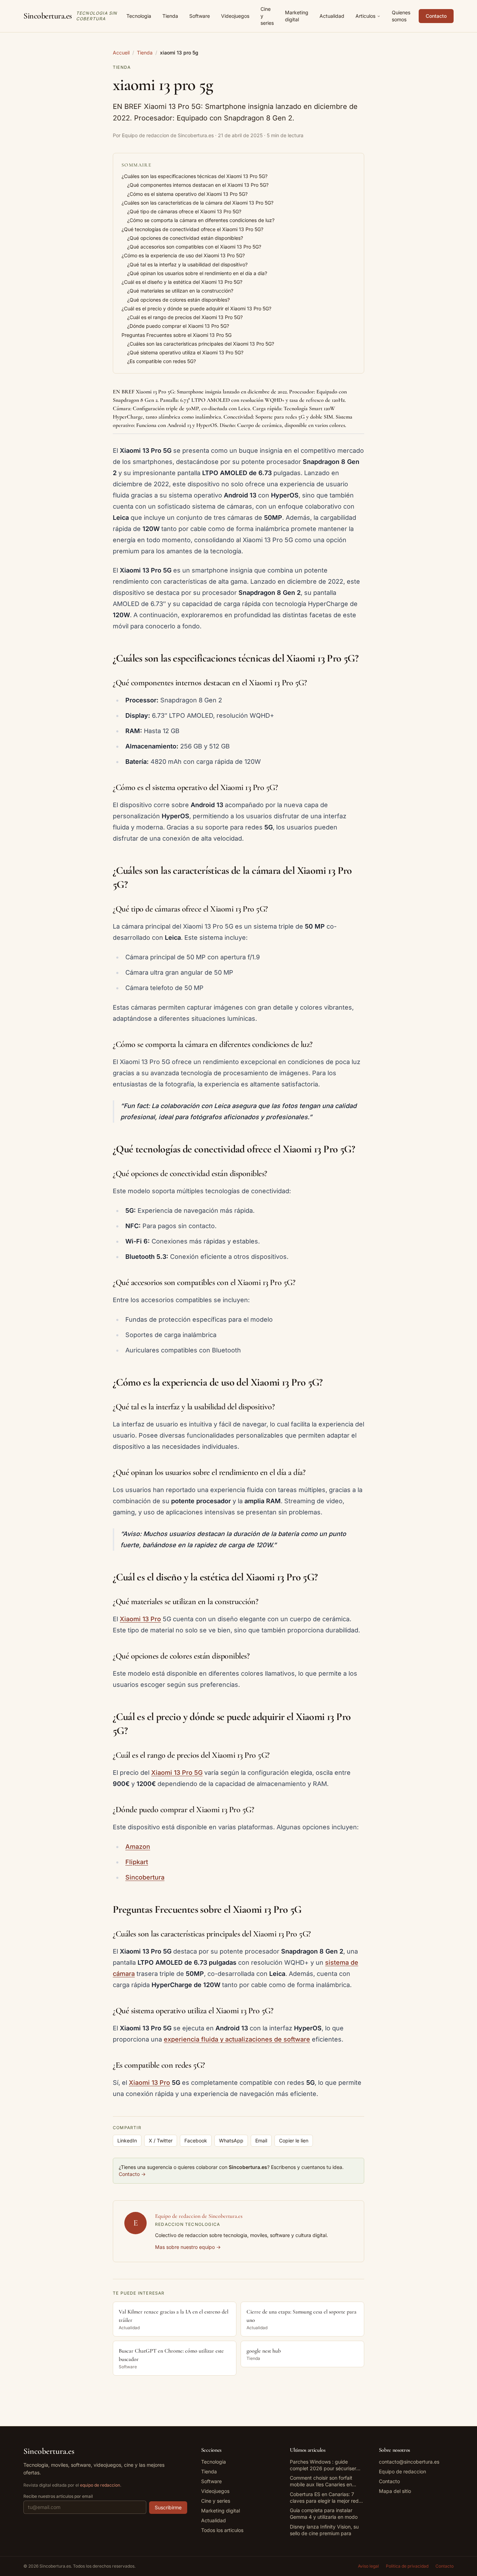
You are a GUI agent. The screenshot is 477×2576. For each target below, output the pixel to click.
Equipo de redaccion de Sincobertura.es (199, 2216)
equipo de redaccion (100, 2485)
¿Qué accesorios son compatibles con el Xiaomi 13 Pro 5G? (194, 247)
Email (261, 2140)
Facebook (196, 2140)
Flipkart (137, 1862)
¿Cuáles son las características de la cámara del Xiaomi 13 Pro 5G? (197, 203)
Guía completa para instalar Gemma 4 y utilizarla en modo (324, 2514)
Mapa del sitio (395, 2491)
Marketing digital (297, 16)
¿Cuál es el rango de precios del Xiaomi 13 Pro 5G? (185, 317)
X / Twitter (161, 2140)
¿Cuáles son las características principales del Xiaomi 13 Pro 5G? (201, 344)
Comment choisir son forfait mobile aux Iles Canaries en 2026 (321, 2481)
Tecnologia (139, 16)
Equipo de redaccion (402, 2471)
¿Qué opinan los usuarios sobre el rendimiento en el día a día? (197, 273)
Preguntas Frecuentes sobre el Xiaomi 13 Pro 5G (177, 335)
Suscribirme (168, 2507)
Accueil (121, 53)
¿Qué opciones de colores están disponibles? (178, 300)
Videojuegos (235, 16)
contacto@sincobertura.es (409, 2462)
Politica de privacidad (407, 2566)
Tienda (170, 16)
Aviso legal (368, 2566)
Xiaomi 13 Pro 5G (177, 1773)
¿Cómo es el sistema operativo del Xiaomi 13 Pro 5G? (187, 194)
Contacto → (132, 2174)
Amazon (138, 1847)
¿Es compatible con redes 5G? (162, 361)
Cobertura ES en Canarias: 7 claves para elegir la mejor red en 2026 (324, 2498)
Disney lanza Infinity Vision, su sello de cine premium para (324, 2530)
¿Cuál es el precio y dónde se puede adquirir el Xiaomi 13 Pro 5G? (196, 308)
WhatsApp (231, 2140)
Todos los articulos (222, 2530)
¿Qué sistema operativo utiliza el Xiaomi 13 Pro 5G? (185, 352)
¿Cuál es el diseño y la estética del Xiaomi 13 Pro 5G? (182, 282)
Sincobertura (145, 1877)
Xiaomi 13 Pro (140, 1619)
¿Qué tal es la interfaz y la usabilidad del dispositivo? (187, 264)
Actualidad (332, 16)
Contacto (436, 16)
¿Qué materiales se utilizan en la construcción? (180, 291)
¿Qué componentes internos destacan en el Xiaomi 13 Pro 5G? (198, 185)
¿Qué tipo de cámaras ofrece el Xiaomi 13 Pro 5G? (184, 211)
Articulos (365, 16)
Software (200, 16)
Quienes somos (401, 16)
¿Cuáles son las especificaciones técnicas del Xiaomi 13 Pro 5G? (195, 176)
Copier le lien (294, 2140)
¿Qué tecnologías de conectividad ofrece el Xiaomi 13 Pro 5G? (192, 229)
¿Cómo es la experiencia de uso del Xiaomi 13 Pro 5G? (183, 255)
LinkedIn (127, 2140)
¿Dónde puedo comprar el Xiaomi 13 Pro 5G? (178, 326)
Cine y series (267, 16)
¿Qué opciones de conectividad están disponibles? (185, 238)
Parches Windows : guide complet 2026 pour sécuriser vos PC (323, 2465)
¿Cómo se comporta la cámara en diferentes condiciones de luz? (201, 220)
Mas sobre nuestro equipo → (188, 2247)
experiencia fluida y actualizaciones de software (237, 2039)
